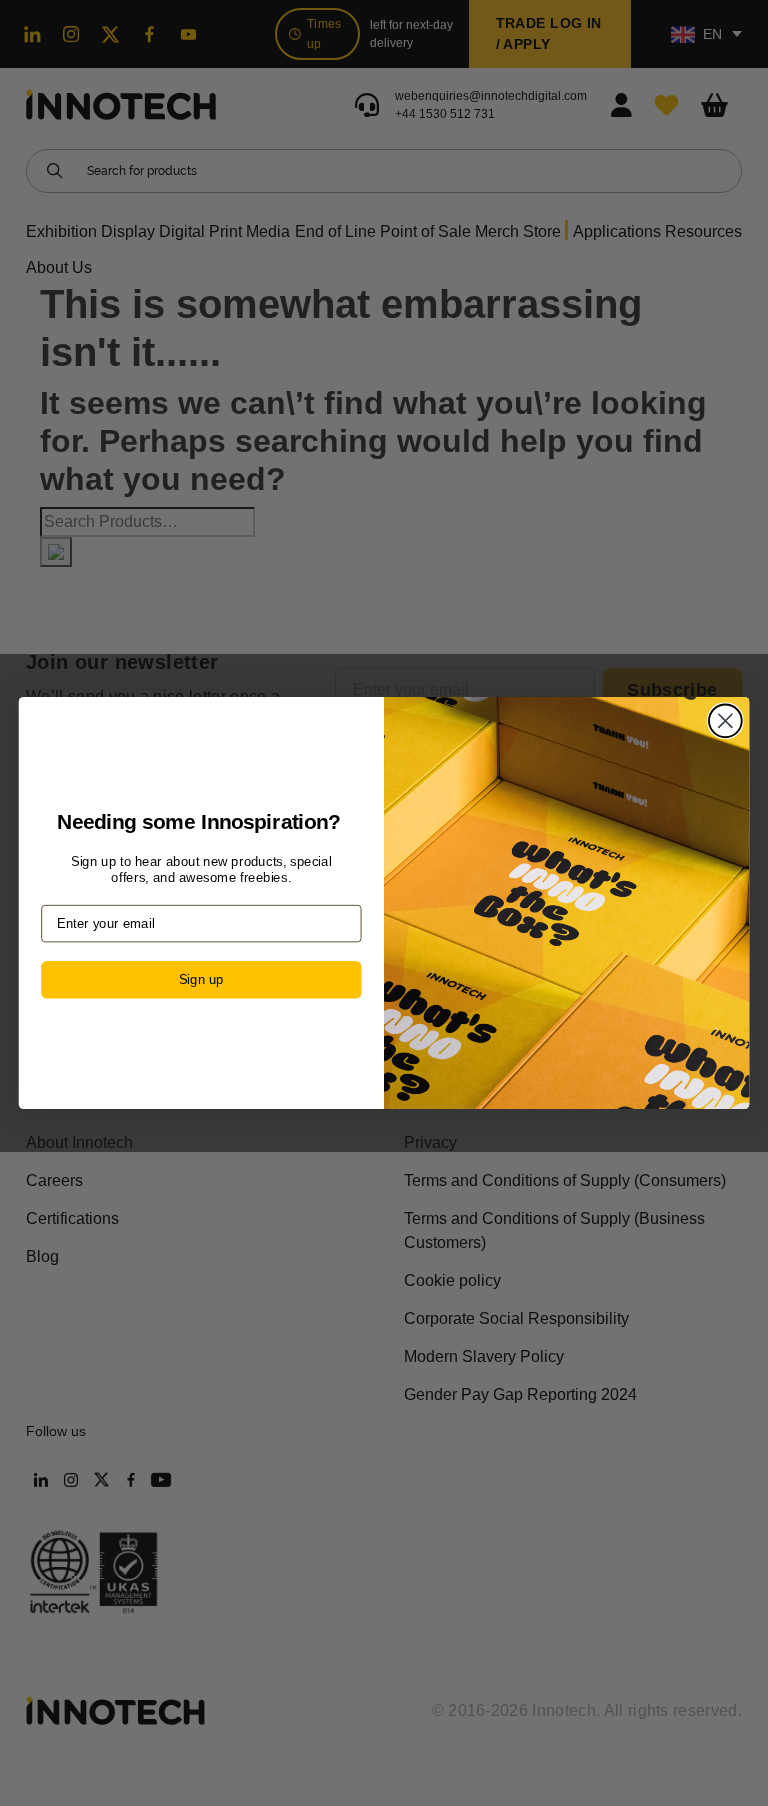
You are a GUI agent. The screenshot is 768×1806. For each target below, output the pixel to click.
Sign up (201, 979)
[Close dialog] (725, 720)
